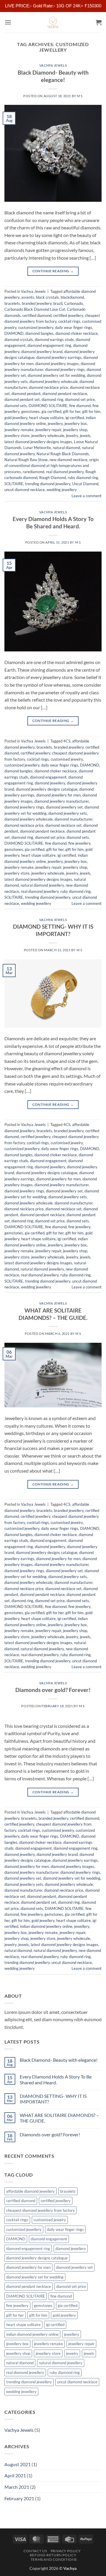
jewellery (55, 424)
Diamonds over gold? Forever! (53, 1690)
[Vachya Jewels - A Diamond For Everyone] (53, 22)
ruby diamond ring (83, 478)
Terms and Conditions (54, 2559)
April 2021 (15, 2475)
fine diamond (80, 406)
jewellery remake (19, 430)
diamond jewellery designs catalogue (47, 789)
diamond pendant (26, 394)
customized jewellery (36, 327)
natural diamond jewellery (42, 885)
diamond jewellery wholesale (54, 382)
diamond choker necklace (77, 333)
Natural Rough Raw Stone (26, 460)
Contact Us (35, 2551)
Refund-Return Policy (53, 2555)
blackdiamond (72, 297)
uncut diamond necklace (25, 490)
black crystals (47, 297)
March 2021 (17, 2487)
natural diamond (66, 448)
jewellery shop (75, 430)
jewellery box (76, 424)
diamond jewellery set (64, 807)
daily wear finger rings (74, 327)
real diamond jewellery (65, 472)
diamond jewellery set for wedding (56, 375)
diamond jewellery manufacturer (62, 801)
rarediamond (33, 472)
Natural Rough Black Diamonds (63, 454)
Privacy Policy (66, 2551)
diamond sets (16, 406)
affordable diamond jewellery (30, 2191)
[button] (8, 22)
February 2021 (19, 2498)
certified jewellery (68, 315)
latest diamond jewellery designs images (38, 442)
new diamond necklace (68, 460)
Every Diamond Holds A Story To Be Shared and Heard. (53, 522)
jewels (85, 436)
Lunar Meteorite (37, 448)
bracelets (12, 303)
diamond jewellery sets (68, 813)
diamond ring (52, 399)
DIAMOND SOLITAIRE (48, 406)
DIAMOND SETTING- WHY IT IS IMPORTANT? (53, 930)
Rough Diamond (53, 478)
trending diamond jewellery (48, 484)
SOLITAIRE (14, 484)
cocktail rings (69, 321)
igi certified (75, 418)
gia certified (51, 411)
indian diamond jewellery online (46, 1926)
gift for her (72, 411)
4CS (67, 741)
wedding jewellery (62, 490)
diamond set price (80, 399)
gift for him (91, 411)
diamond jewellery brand (42, 352)
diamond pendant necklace (65, 394)
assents (28, 297)
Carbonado (73, 303)
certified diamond (37, 315)
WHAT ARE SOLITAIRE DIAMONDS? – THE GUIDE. (53, 1314)
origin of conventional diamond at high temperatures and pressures (52, 466)
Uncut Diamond (85, 484)
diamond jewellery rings (65, 369)
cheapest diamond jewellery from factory (40, 2210)
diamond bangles (39, 333)
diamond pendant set (22, 399)
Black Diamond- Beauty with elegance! (53, 76)
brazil (58, 303)
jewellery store (17, 436)
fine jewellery (79, 843)
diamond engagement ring (49, 345)
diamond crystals (19, 340)
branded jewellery (37, 303)
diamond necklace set (63, 825)
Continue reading (53, 271)
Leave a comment (87, 496)
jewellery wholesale (48, 436)
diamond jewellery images (57, 364)
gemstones (30, 411)
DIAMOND (14, 333)
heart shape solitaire (46, 418)
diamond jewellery (50, 783)
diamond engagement (48, 777)
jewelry (72, 436)
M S (80, 96)
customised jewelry (67, 759)
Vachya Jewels (53, 65)
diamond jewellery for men (58, 795)
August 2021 (18, 2464)
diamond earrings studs (54, 340)
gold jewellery (16, 418)
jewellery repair (48, 430)
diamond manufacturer (73, 819)
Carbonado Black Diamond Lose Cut (35, 309)
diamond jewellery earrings (59, 357)
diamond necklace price (48, 387)
